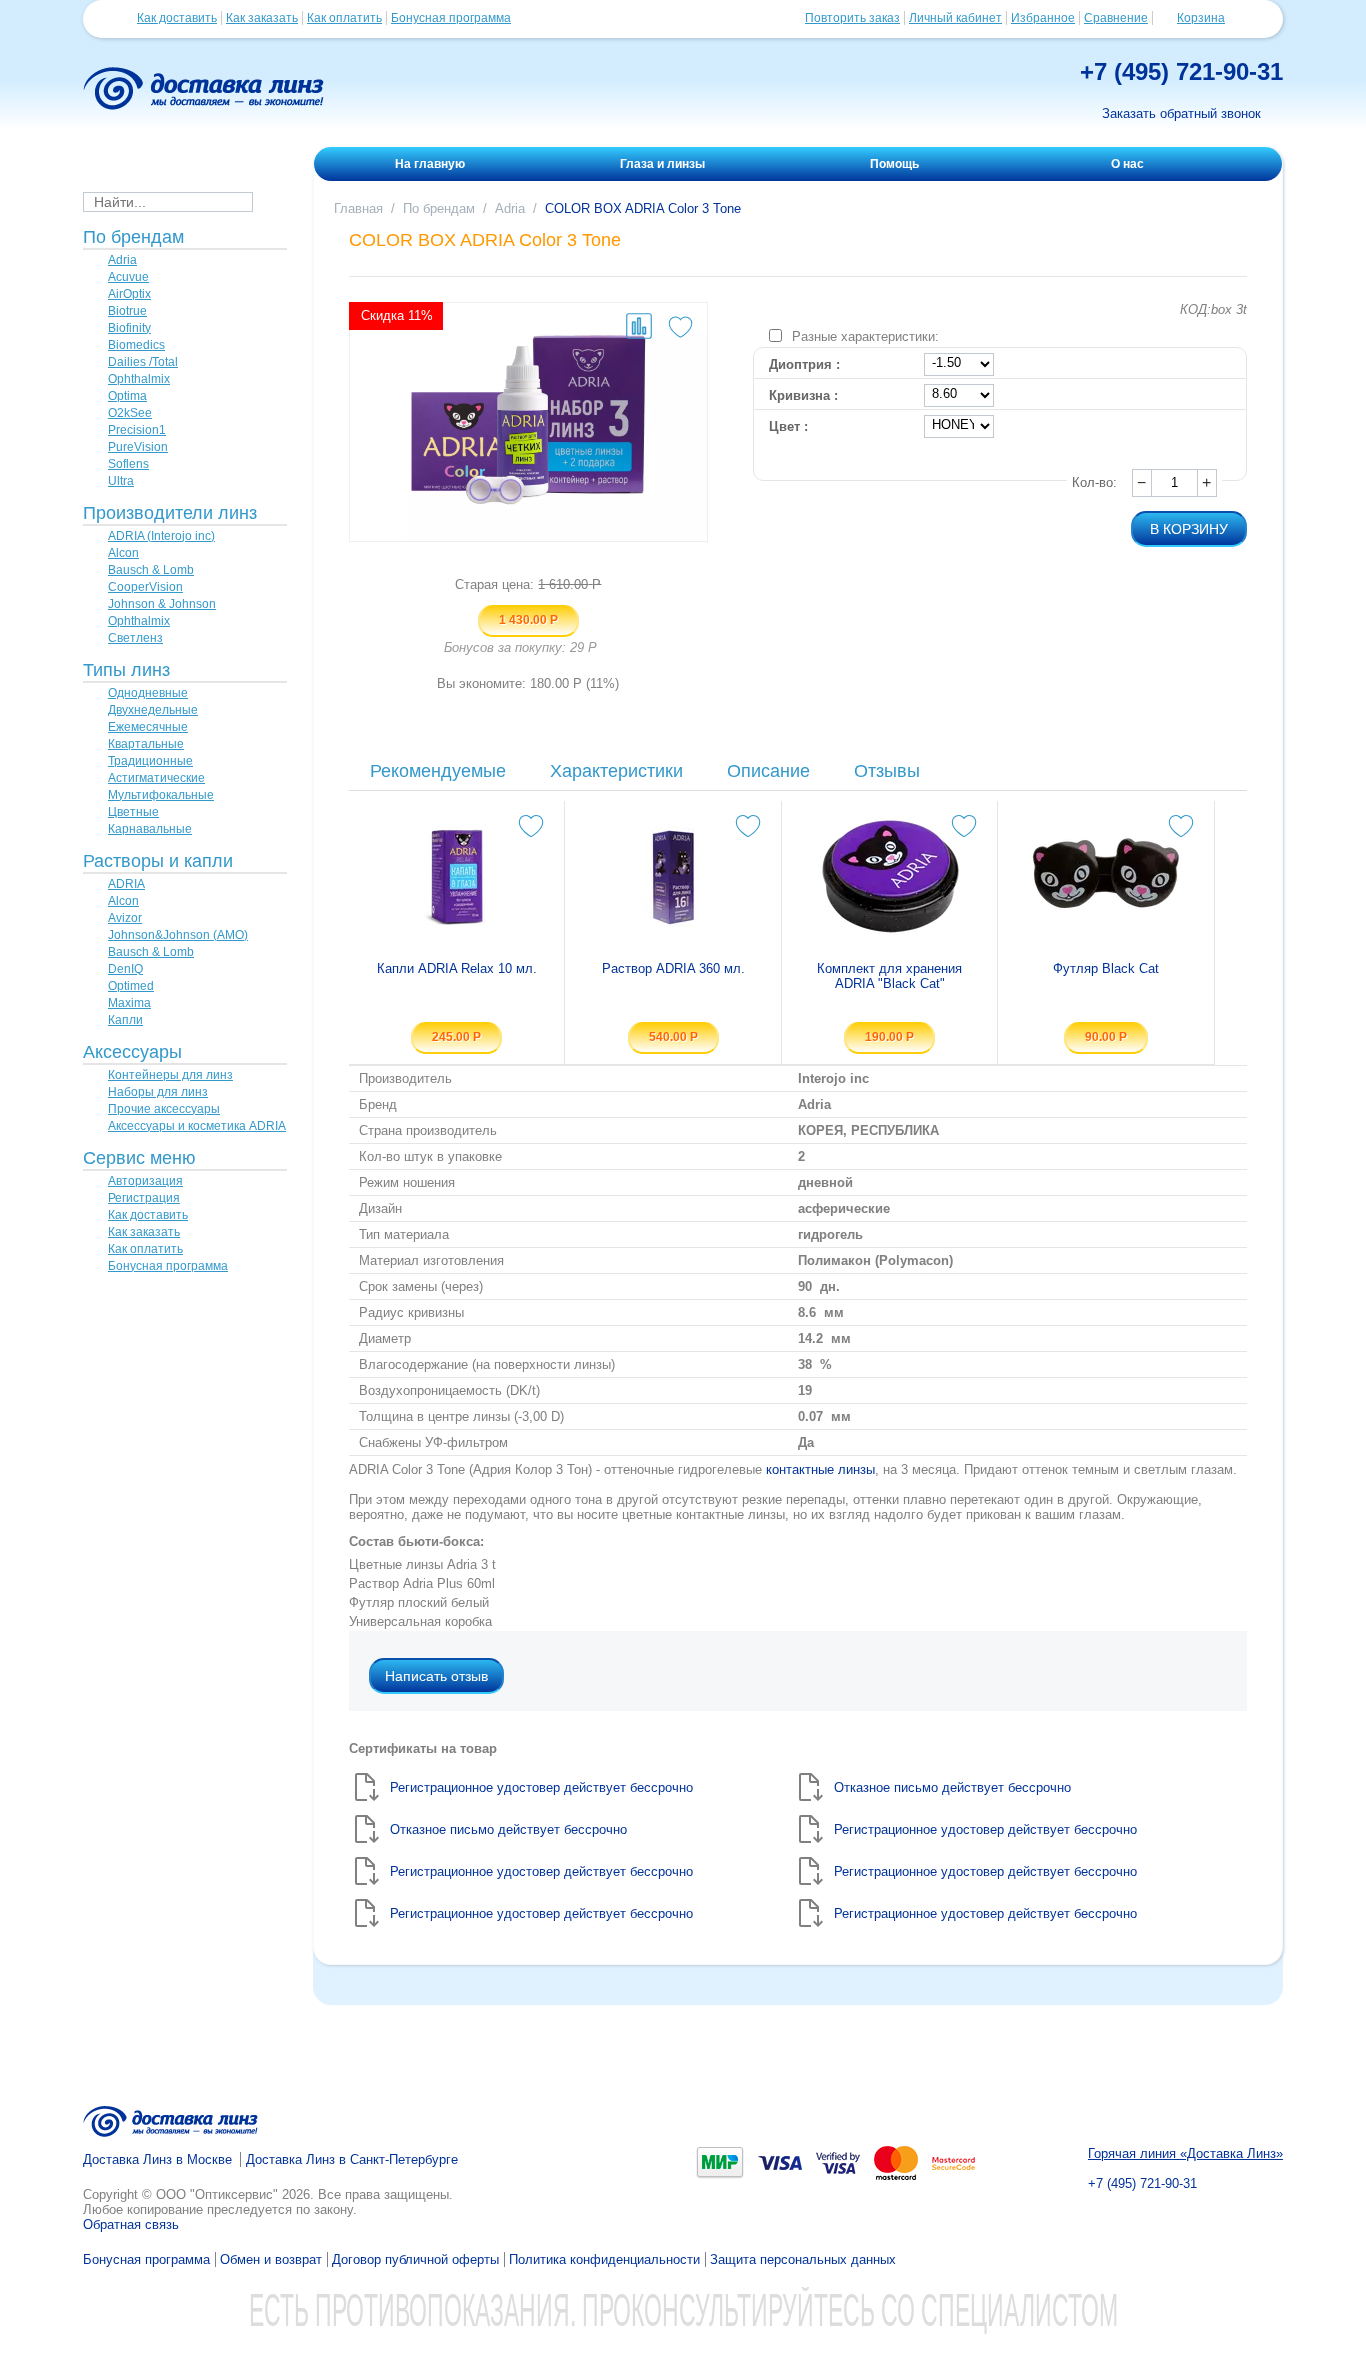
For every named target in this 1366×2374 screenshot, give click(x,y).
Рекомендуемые (438, 771)
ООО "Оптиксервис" (217, 2194)
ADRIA (126, 884)
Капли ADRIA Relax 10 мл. (457, 968)
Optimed (131, 986)
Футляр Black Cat (1106, 968)
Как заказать (262, 18)
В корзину (1189, 529)
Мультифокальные (161, 795)
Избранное (1043, 18)
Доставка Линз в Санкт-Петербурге (352, 2159)
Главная (358, 208)
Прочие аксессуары (164, 1109)
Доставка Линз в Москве (157, 2159)
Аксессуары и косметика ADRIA (197, 1126)
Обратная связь (131, 2224)
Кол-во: (1094, 482)
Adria (122, 260)
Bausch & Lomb (151, 570)
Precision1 (137, 430)
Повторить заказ (852, 18)
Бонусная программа (451, 18)
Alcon (123, 553)
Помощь (894, 164)
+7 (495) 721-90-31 (1181, 71)
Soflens (128, 464)
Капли (125, 1020)
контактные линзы (820, 1469)
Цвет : (788, 426)
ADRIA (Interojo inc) (161, 536)
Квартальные (146, 744)
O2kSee (130, 413)
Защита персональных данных (803, 2259)
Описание (768, 771)
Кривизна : (803, 395)
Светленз (135, 638)
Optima (127, 396)
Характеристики (616, 771)
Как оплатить (344, 18)
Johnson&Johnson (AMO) (178, 935)
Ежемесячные (148, 727)
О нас (1127, 164)
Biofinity (129, 328)
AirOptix (129, 294)
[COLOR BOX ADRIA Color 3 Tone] (528, 422)
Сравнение (1116, 18)
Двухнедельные (153, 710)
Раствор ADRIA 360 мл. (673, 968)
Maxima (129, 1003)
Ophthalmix (139, 379)
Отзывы (887, 771)
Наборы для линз (158, 1092)
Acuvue (128, 277)
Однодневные (148, 693)
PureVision (138, 447)
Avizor (125, 918)
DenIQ (125, 969)
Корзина (1201, 18)
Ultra (121, 481)
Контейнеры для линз (170, 1075)
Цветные (133, 812)
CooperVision (145, 587)
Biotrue (127, 311)
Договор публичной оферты (415, 2259)
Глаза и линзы (662, 164)
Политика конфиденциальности (604, 2259)
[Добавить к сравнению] (639, 326)
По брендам (439, 208)
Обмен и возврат (271, 2259)
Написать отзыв (436, 1676)
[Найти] (268, 201)
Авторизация (145, 1181)
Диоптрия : (804, 364)
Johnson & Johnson (162, 604)
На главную (430, 164)
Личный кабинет (955, 18)
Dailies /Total (143, 362)
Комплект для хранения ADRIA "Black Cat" (889, 976)
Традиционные (150, 761)
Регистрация (144, 1198)
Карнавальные (150, 829)
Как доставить (177, 18)
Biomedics (136, 345)
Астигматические (156, 778)
